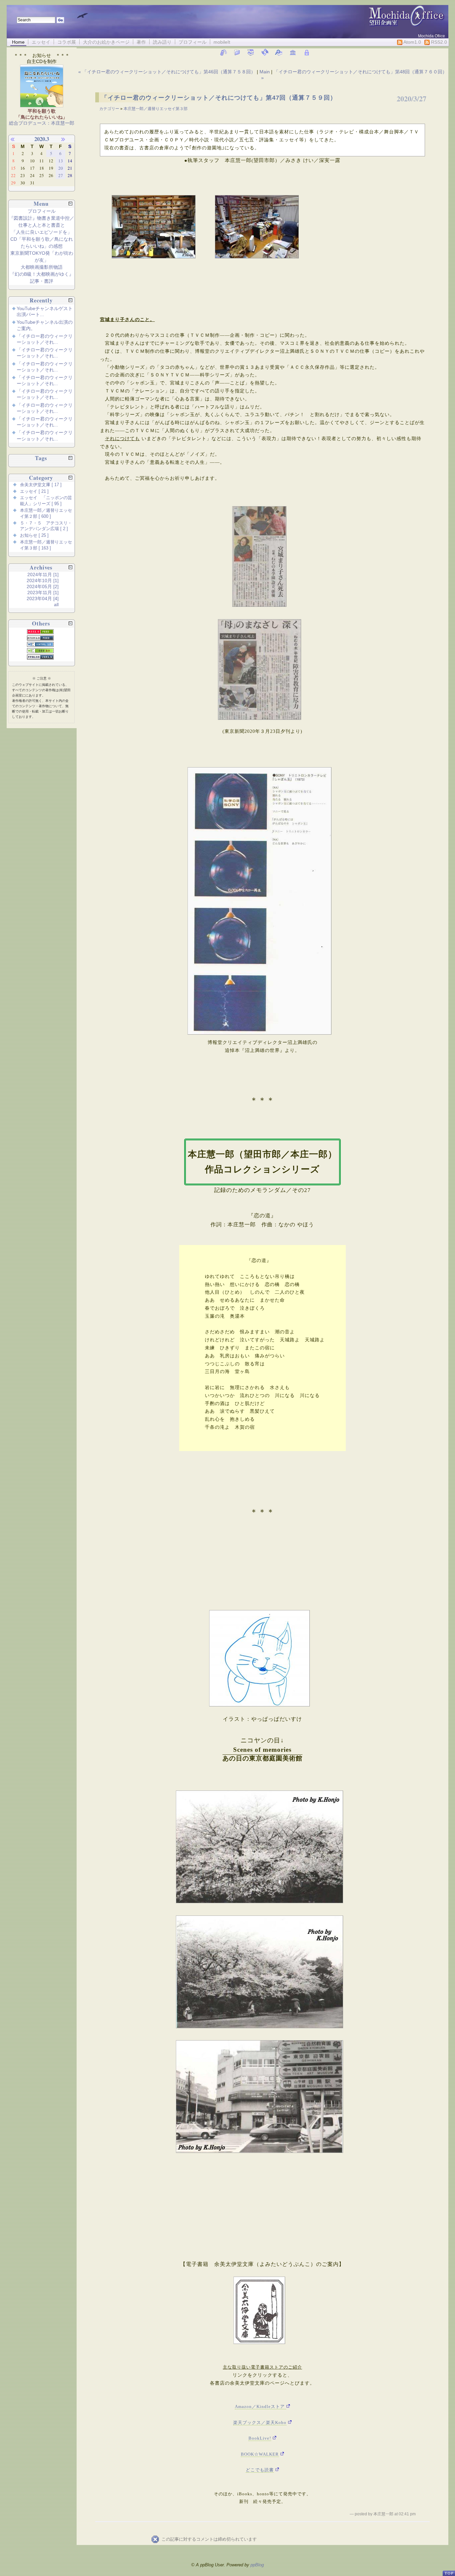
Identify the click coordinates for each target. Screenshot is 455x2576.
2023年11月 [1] (43, 592)
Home (18, 42)
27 (61, 175)
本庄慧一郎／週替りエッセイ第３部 (156, 109)
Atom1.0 (412, 42)
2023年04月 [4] (43, 598)
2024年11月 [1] (43, 574)
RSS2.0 (438, 42)
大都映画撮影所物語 (42, 267)
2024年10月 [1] (43, 580)
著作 (141, 42)
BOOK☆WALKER (260, 2454)
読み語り (162, 42)
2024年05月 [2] (43, 586)
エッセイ (41, 42)
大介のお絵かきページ (106, 42)
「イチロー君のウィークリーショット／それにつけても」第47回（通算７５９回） (219, 98)
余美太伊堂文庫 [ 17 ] (41, 485)
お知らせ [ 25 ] (34, 535)
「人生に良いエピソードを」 (42, 232)
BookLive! (260, 2438)
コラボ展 (67, 42)
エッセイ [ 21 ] (34, 491)
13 (61, 161)
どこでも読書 (260, 2470)
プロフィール (193, 42)
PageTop (449, 2570)
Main (265, 72)
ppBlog (257, 2565)
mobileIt (222, 42)
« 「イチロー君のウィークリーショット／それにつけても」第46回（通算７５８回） (168, 72)
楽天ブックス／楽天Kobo (260, 2422)
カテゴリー (110, 109)
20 (61, 168)
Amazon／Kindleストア (260, 2406)
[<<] (16, 139)
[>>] (67, 139)
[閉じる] (70, 204)
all (56, 604)
